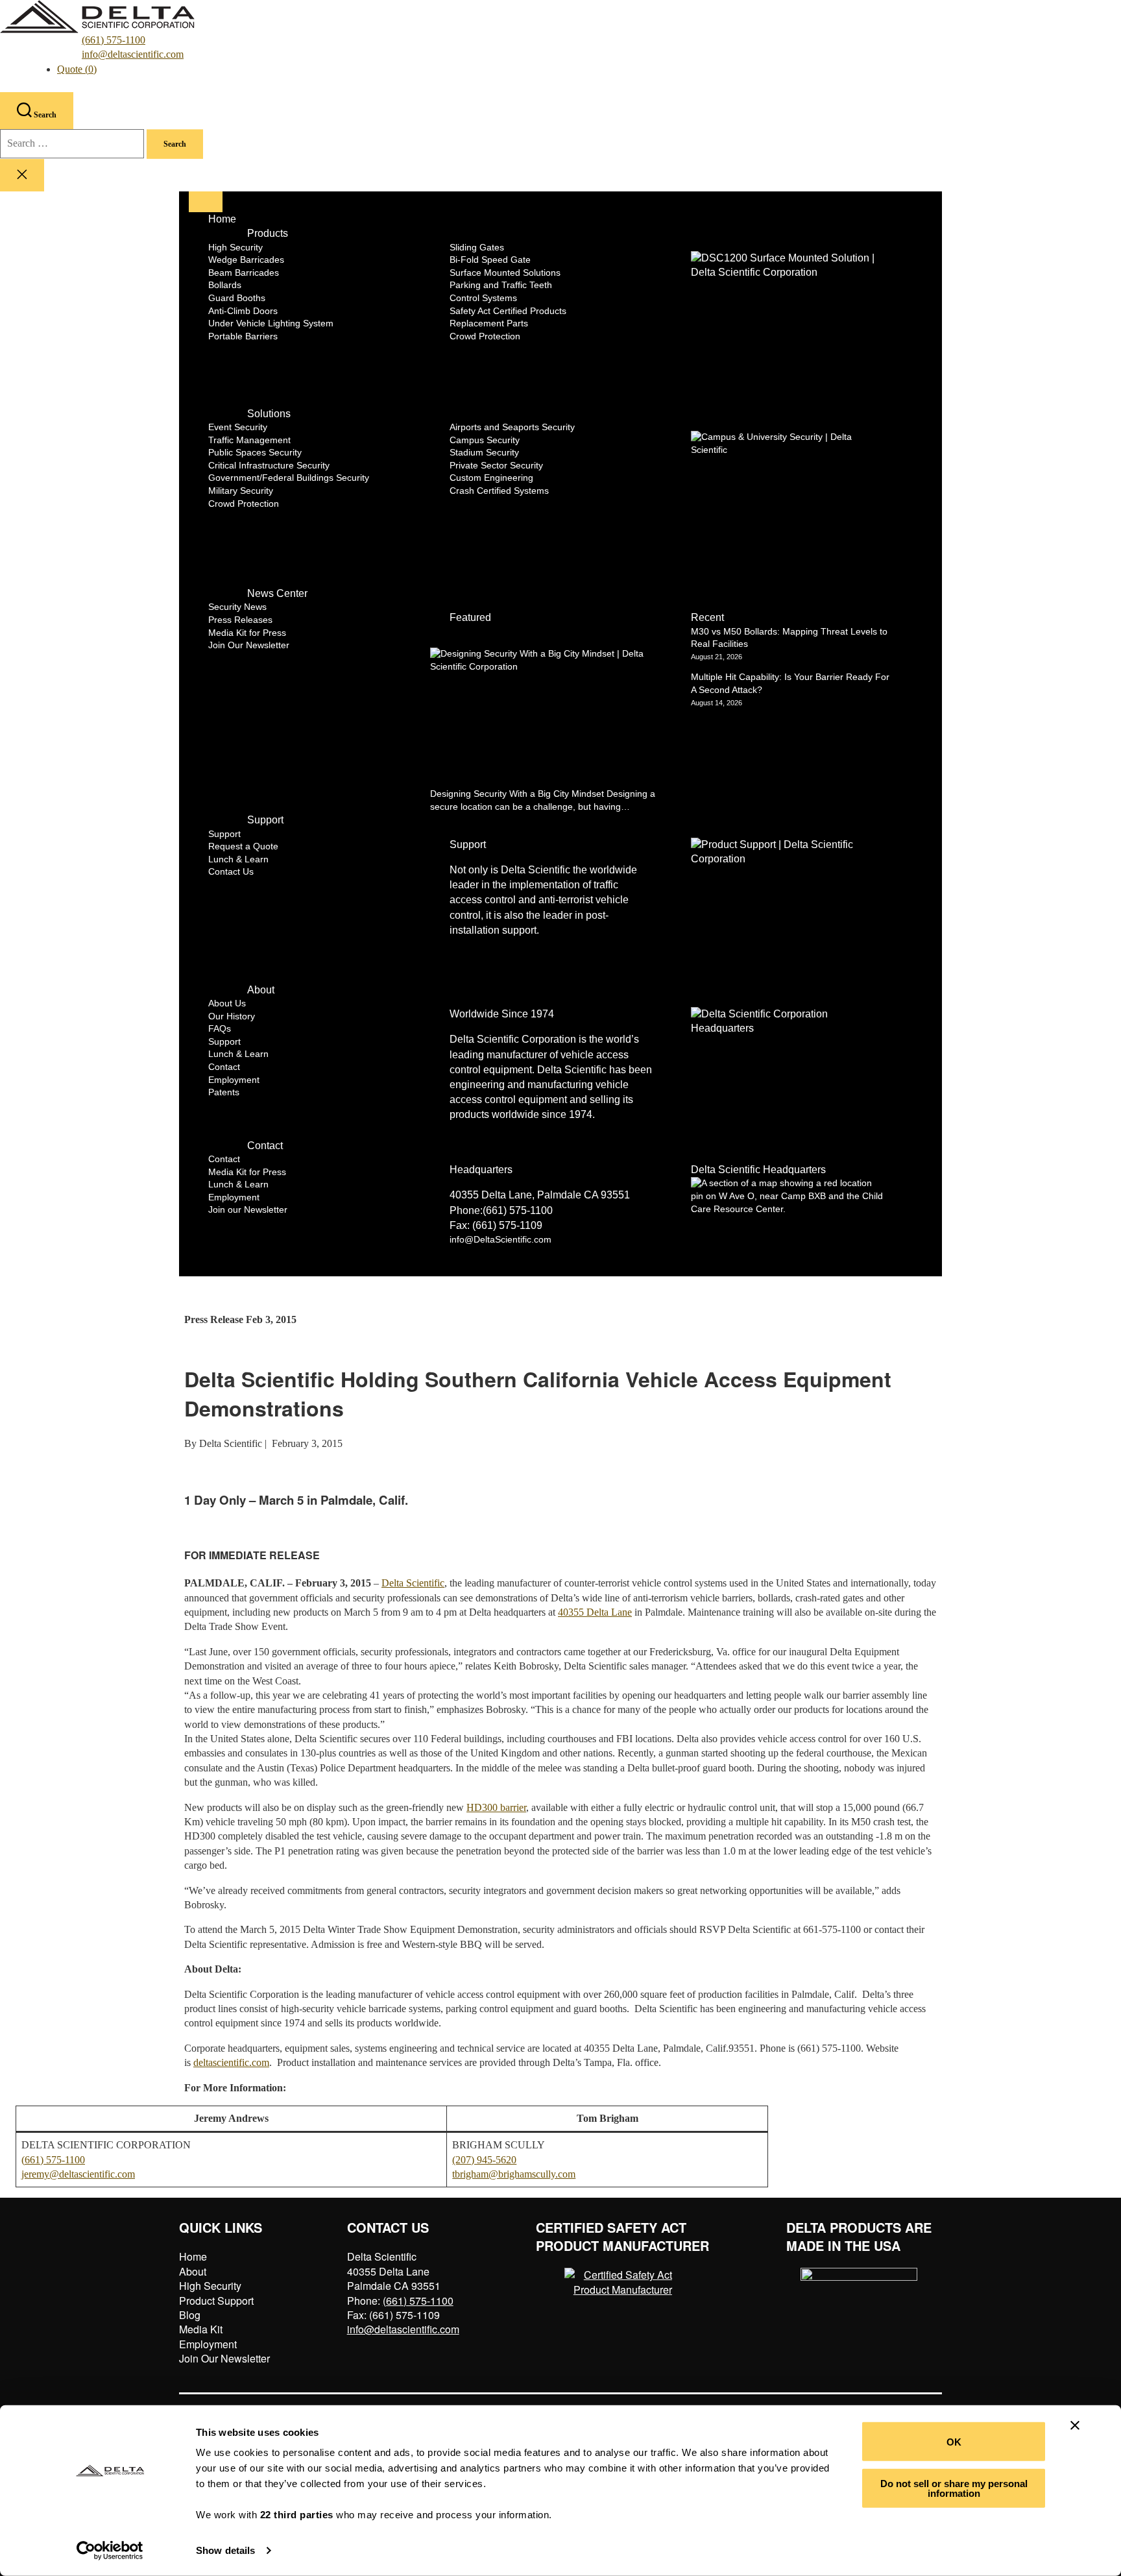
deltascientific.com (231, 2062)
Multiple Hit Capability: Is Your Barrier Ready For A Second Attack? (790, 683)
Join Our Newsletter (224, 2358)
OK (954, 2441)
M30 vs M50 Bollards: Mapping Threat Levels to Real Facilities (789, 638)
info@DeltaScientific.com (500, 1239)
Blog (190, 2315)
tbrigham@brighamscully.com (514, 2174)
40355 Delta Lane (595, 1612)
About (193, 2271)
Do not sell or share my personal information (954, 2488)
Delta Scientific (413, 1583)
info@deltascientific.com (133, 54)
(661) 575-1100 (114, 40)
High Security (210, 2286)
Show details (225, 2550)
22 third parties (297, 2515)
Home (193, 2256)
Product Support (216, 2301)
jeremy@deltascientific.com (78, 2174)
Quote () (77, 69)
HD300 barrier (496, 1807)
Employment (208, 2344)
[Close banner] (1075, 2425)
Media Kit (201, 2329)
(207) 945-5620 (484, 2160)
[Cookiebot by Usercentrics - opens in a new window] (110, 2551)
